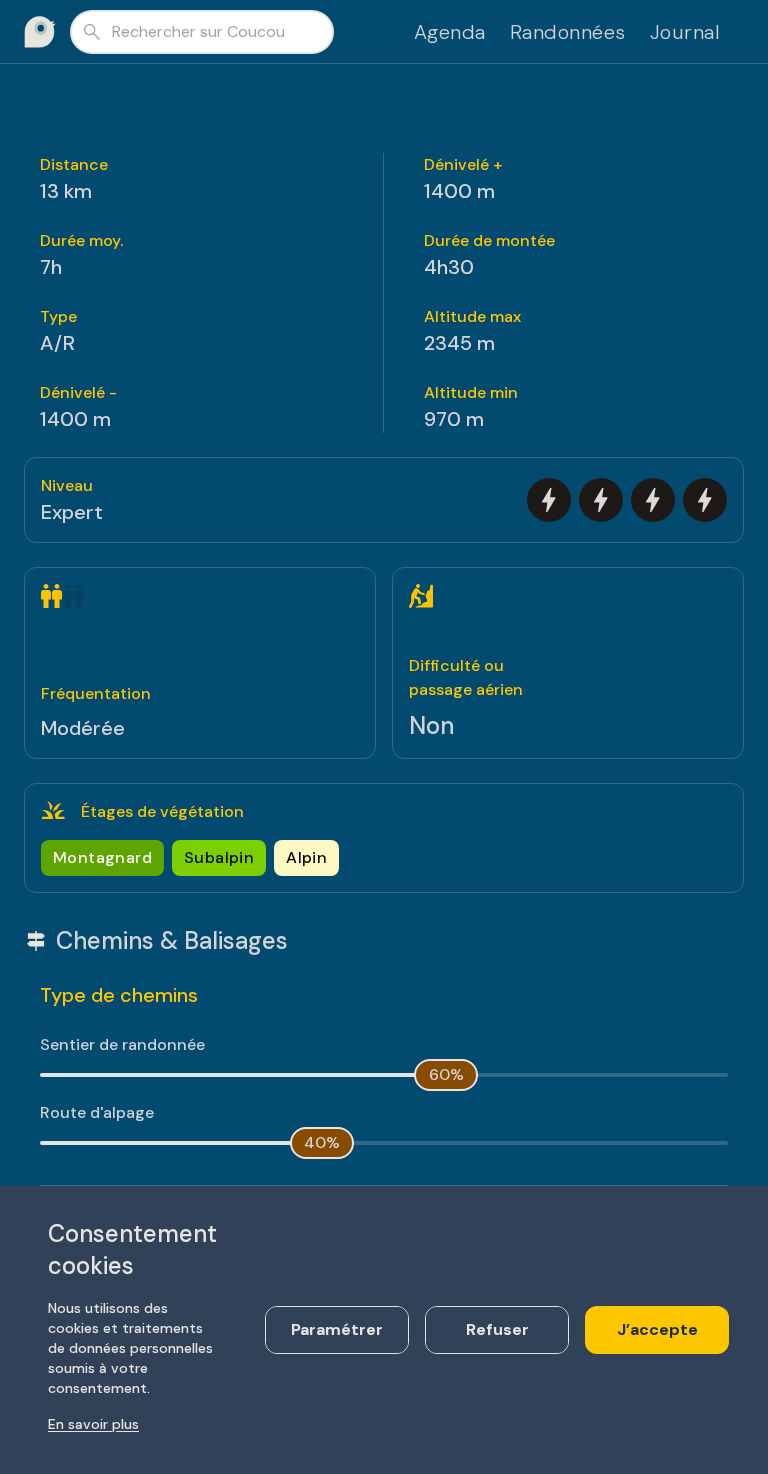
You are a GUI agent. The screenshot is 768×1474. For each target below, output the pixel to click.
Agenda (450, 32)
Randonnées (568, 32)
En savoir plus (93, 1424)
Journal (685, 32)
